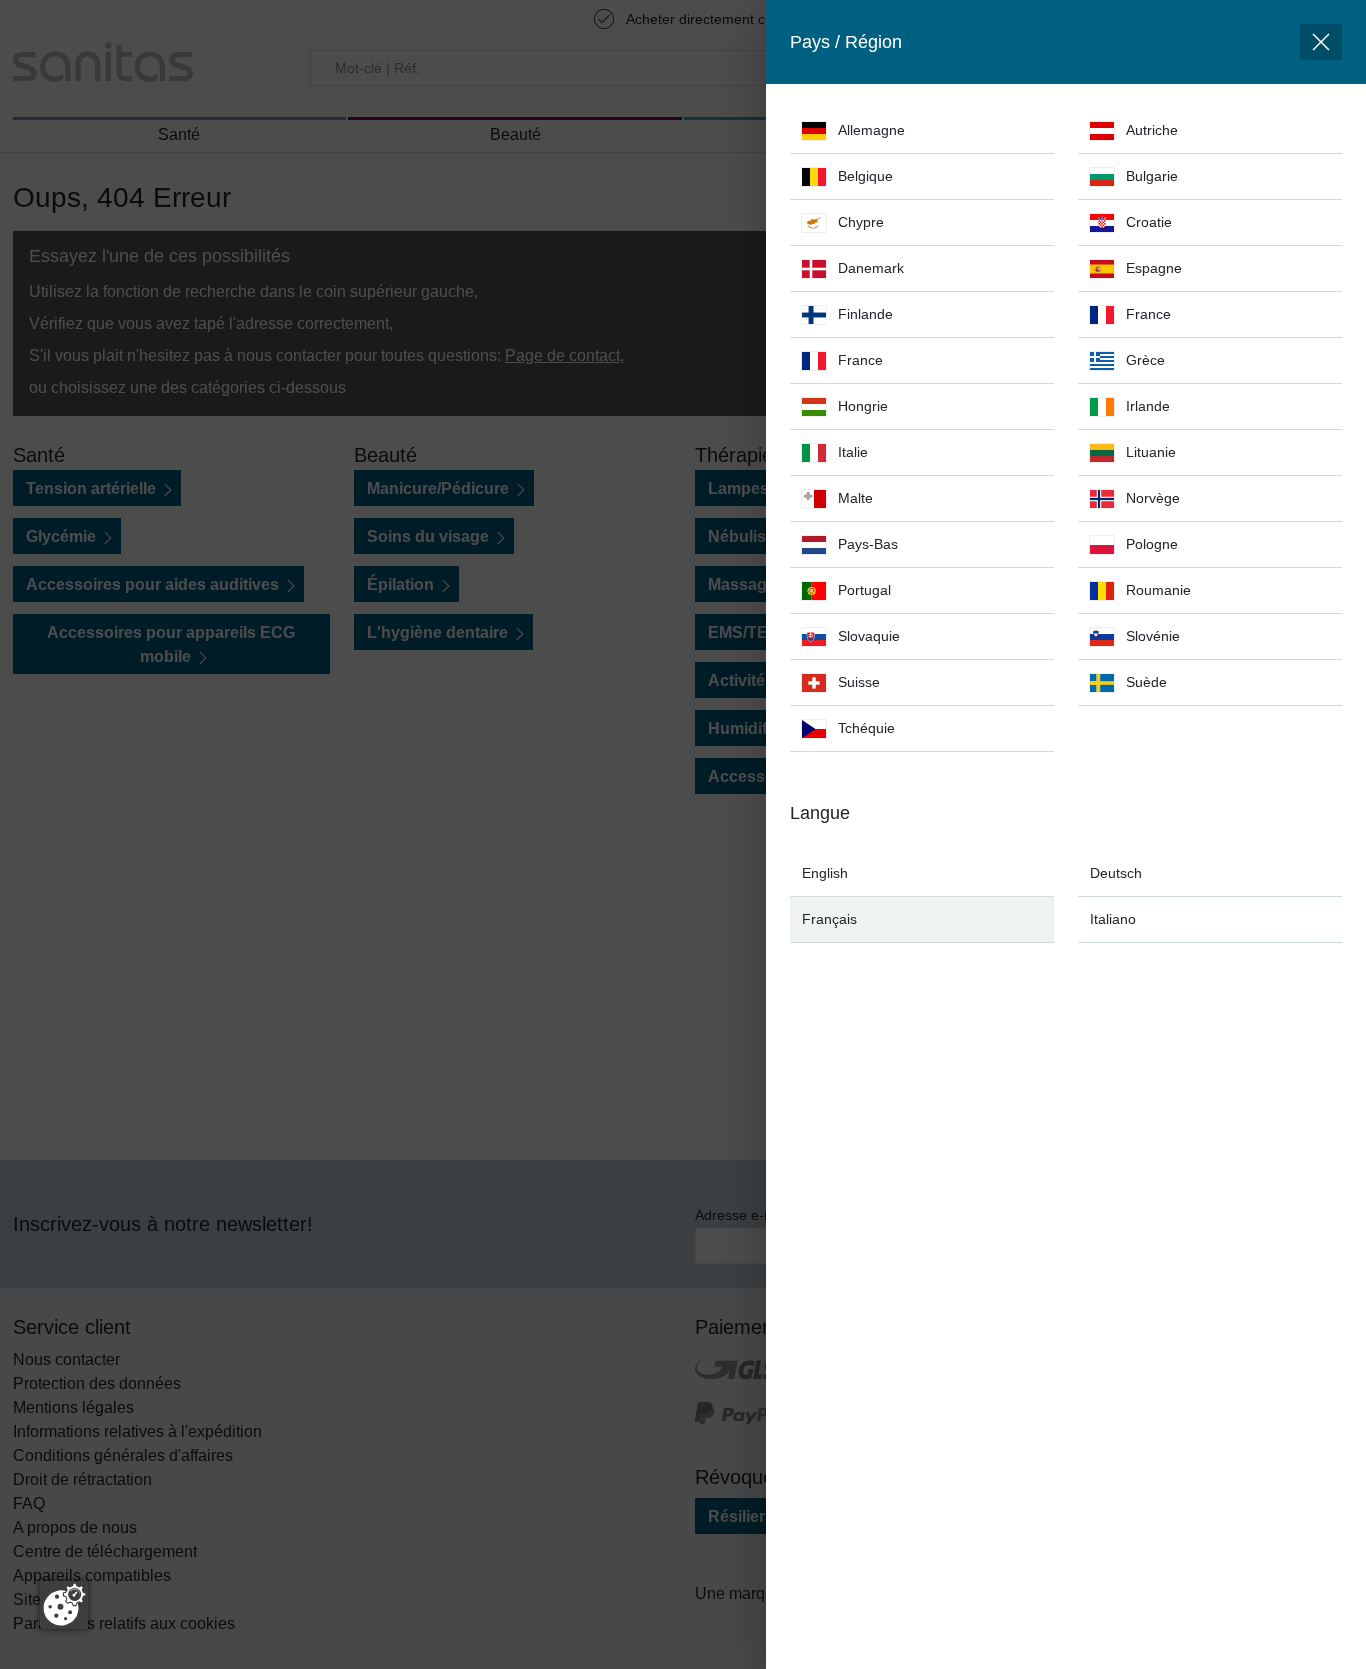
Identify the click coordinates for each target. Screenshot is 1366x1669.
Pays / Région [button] (846, 42)
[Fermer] (1321, 42)
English (825, 873)
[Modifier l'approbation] (64, 1605)
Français (829, 919)
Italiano (1113, 919)
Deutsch (1116, 873)
